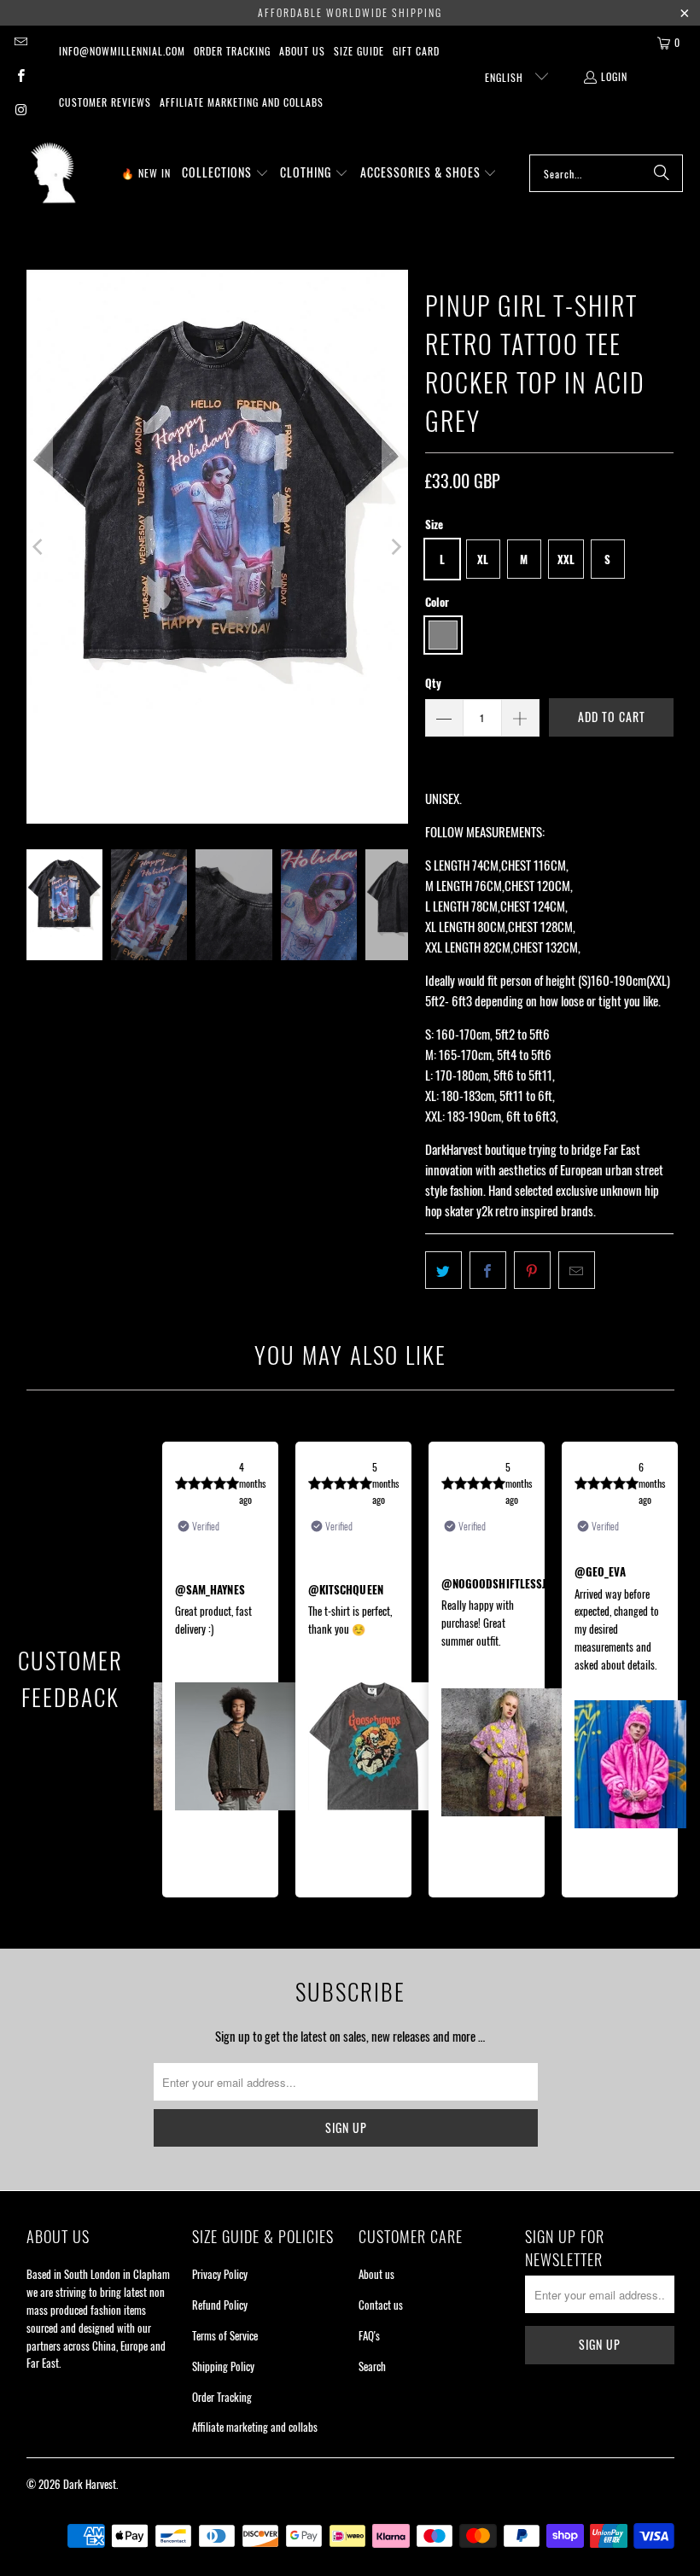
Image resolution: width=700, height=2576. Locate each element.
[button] (225, 173)
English (506, 77)
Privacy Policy (220, 2274)
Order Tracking (232, 51)
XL (483, 559)
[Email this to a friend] (577, 1270)
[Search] (662, 173)
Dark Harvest (90, 2484)
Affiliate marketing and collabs (242, 102)
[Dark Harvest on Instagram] (20, 111)
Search (372, 2366)
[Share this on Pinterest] (532, 1270)
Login (614, 76)
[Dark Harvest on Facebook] (20, 76)
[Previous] (39, 547)
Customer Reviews (105, 102)
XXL (566, 559)
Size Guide (359, 51)
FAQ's (369, 2335)
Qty (433, 683)
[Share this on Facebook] (488, 1270)
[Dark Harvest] (53, 173)
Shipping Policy (223, 2366)
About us (302, 51)
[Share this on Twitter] (443, 1270)
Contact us (381, 2305)
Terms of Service (225, 2335)
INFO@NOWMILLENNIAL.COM (122, 51)
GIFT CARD (416, 51)
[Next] (395, 547)
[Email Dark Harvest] (20, 42)
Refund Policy (220, 2305)
